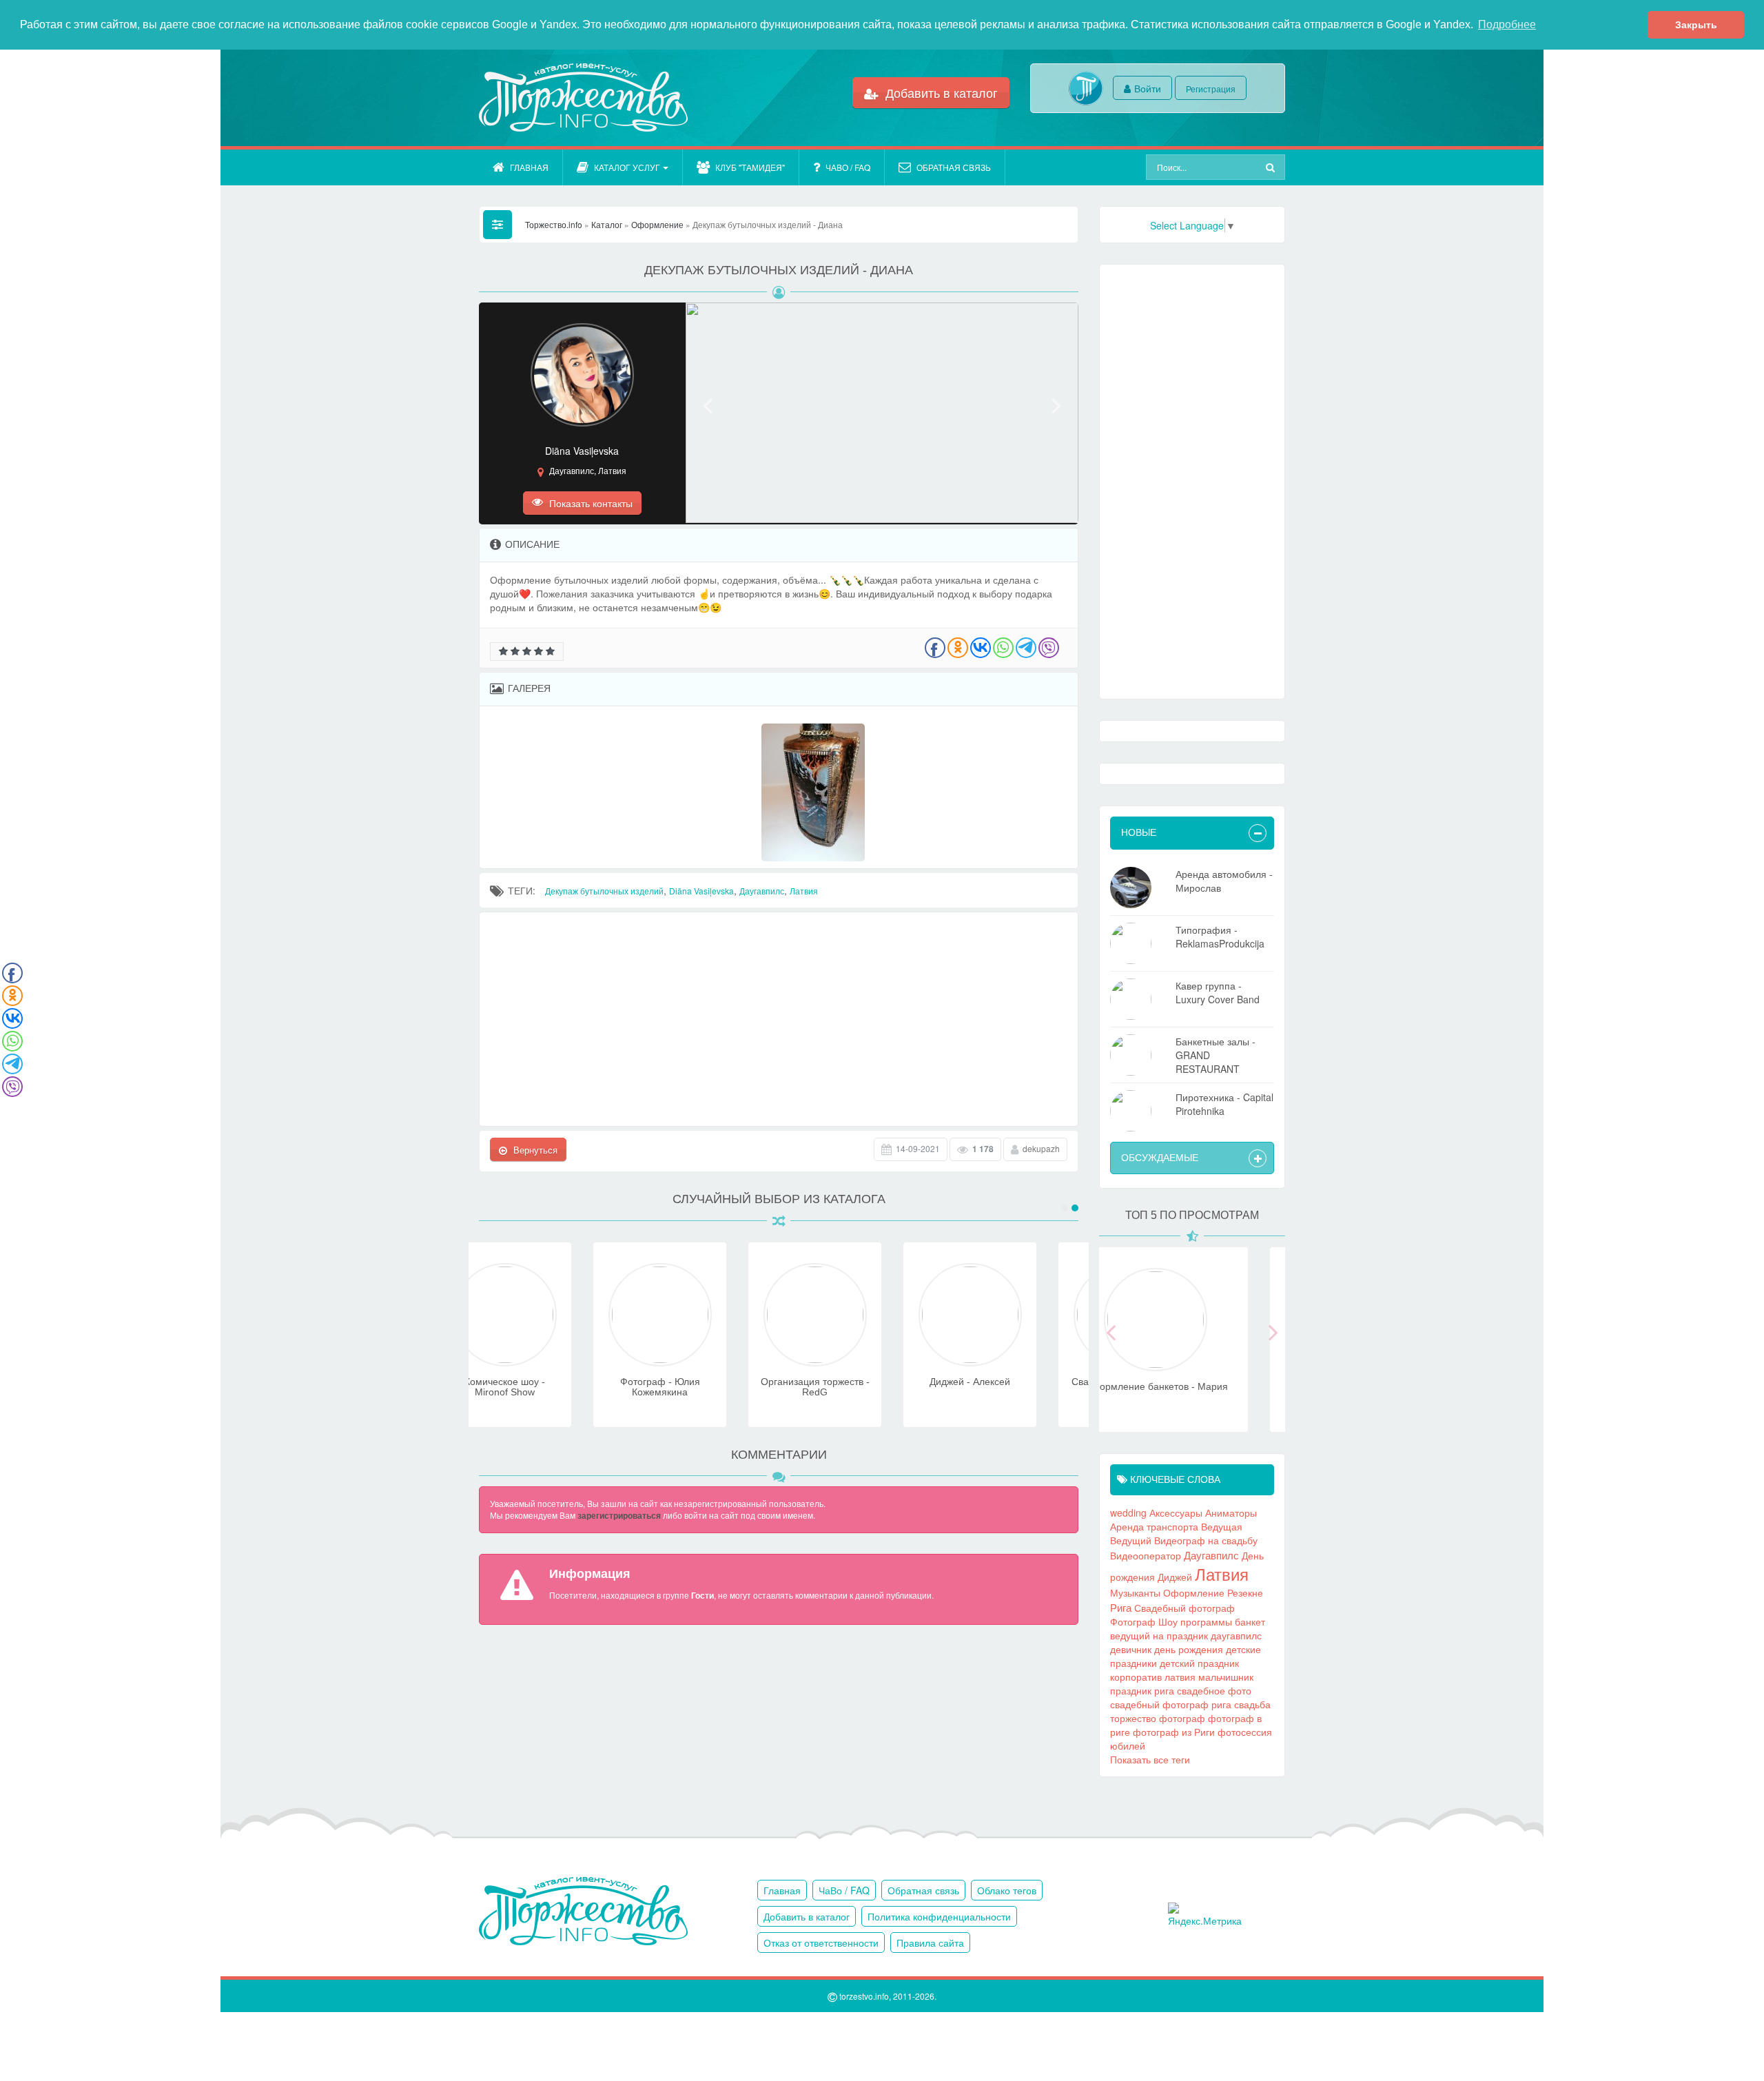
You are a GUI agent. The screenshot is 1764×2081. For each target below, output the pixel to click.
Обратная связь (954, 167)
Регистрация (1211, 89)
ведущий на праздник (1159, 1635)
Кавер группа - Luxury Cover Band (1218, 992)
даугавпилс (1236, 1635)
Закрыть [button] (1696, 25)
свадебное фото (1214, 1690)
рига (1164, 1690)
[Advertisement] (779, 1019)
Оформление (1194, 1592)
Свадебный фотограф (1184, 1608)
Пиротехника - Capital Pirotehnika (1224, 1104)
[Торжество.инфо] (582, 98)
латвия (1180, 1677)
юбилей (1128, 1745)
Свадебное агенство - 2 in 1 (1011, 1387)
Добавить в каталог (940, 92)
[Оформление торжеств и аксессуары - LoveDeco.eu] (1192, 1364)
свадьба (1252, 1704)
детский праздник (1199, 1663)
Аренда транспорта (1154, 1526)
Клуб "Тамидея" (750, 167)
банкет (1250, 1621)
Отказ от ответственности (821, 1942)
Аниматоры (1231, 1513)
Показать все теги (1150, 1759)
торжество (1133, 1718)
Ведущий (1131, 1540)
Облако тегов (1007, 1890)
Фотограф (1133, 1621)
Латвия (804, 891)
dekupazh (1041, 1148)
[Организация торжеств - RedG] (701, 1359)
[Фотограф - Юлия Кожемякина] (546, 1359)
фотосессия (1245, 1732)
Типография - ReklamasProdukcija (1220, 936)
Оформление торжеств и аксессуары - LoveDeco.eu (1192, 1392)
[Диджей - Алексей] (857, 1359)
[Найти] (1272, 167)
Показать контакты (589, 503)
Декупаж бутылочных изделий (604, 891)
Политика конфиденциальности (939, 1916)
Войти (1148, 88)
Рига (1121, 1607)
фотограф (1182, 1718)
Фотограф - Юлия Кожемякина (546, 1387)
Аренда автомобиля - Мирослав (1224, 881)
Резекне (1245, 1592)
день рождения (1189, 1649)
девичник (1131, 1649)
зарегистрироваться (619, 1515)
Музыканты (1135, 1592)
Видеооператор (1146, 1555)
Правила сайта (930, 1942)
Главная (529, 167)
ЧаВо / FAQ (848, 167)
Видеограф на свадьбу (1206, 1540)
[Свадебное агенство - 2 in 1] (1012, 1359)
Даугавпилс (762, 891)
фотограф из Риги (1174, 1732)
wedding (1128, 1513)
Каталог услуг (627, 167)
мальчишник (1226, 1677)
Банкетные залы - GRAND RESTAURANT (1216, 1055)
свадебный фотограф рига (1171, 1704)
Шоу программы (1195, 1621)
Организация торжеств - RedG (701, 1387)
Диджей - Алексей (856, 1382)
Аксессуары (1176, 1513)
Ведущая (1222, 1526)
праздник (1131, 1690)
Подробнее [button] (1507, 24)
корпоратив (1136, 1677)
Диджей (1175, 1577)
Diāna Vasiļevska (701, 891)
